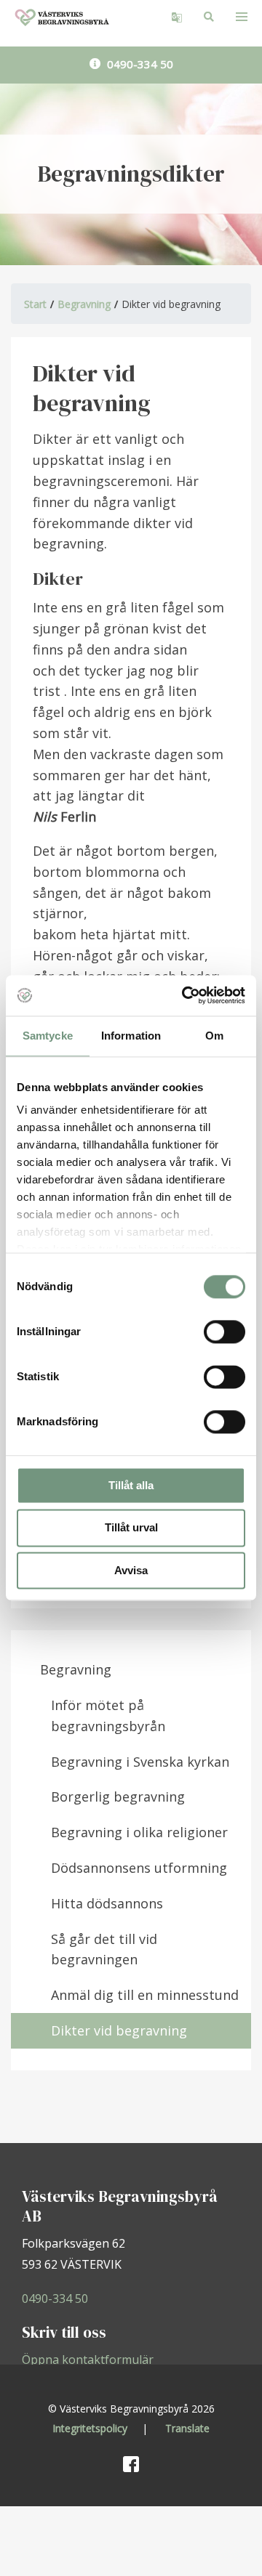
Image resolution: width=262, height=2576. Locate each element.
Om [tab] (214, 1036)
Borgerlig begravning (118, 1797)
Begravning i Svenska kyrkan (140, 1762)
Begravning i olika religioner (139, 1832)
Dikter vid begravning (119, 2030)
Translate (187, 2428)
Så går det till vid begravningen (104, 1949)
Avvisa (131, 1570)
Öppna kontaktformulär (88, 2360)
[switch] (225, 1332)
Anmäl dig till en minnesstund (145, 1995)
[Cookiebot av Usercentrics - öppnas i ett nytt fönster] (185, 995)
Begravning (84, 304)
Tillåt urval (131, 1528)
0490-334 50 (139, 64)
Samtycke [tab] (48, 1036)
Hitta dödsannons (107, 1903)
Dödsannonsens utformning (139, 1868)
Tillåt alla (131, 1485)
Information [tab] (131, 1036)
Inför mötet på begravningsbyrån (108, 1716)
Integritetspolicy (90, 2428)
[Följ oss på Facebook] (131, 2463)
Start (35, 304)
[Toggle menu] (242, 16)
